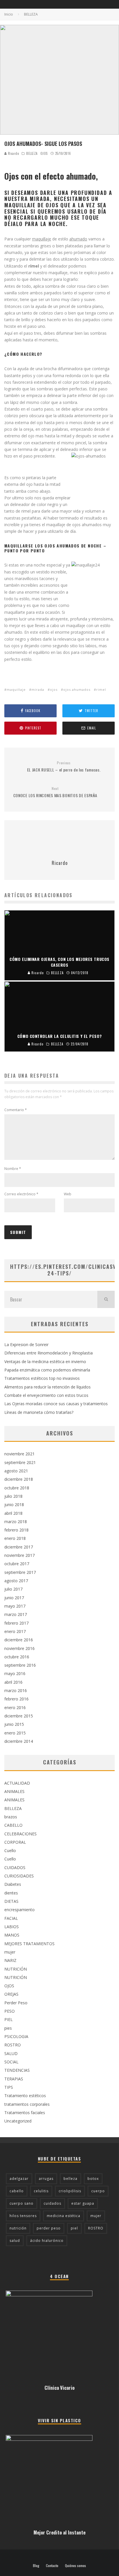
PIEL (9, 2019)
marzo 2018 (16, 1522)
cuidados (52, 2203)
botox (93, 2179)
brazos (11, 1817)
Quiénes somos (76, 2566)
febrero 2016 (16, 1699)
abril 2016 (13, 1682)
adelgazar (19, 2179)
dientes (11, 1893)
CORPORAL (15, 1842)
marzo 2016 (16, 1690)
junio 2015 (14, 1724)
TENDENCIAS (17, 2070)
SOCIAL (11, 2062)
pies (8, 2028)
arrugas (46, 2179)
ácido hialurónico (47, 2241)
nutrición (18, 2228)
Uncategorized (18, 2121)
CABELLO (13, 1825)
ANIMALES (14, 1791)
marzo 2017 (16, 1614)
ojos (54, 689)
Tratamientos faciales (25, 2113)
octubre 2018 (17, 1488)
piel (74, 2228)
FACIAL (11, 1918)
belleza (70, 2179)
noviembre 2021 (19, 1454)
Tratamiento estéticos (25, 2096)
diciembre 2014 (19, 1741)
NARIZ (10, 1960)
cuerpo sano (22, 2203)
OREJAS (11, 1994)
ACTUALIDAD (17, 1783)
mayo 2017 (15, 1606)
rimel (101, 689)
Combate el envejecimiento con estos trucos (46, 1395)
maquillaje (16, 689)
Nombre (13, 1169)
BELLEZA (32, 153)
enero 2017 (15, 1631)
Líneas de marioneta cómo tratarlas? (39, 1412)
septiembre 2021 (20, 1462)
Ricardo (13, 153)
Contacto (52, 2566)
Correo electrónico (21, 1194)
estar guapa (83, 2203)
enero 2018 (15, 1538)
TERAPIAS (14, 2079)
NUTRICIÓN (16, 1969)
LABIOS (12, 1927)
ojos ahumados (77, 689)
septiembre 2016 (20, 1665)
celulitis (41, 2191)
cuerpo (98, 2191)
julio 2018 (13, 1496)
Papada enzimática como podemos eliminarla (47, 1370)
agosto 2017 (16, 1581)
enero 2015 (15, 1733)
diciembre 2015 (19, 1716)
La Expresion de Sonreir (26, 1345)
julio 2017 (13, 1589)
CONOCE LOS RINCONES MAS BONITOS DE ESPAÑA (55, 792)
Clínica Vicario (59, 2388)
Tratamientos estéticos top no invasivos (42, 1378)
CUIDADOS (15, 1867)
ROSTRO (13, 2045)
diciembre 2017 (19, 1547)
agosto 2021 (16, 1471)
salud (15, 2241)
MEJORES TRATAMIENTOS (29, 1944)
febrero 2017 (16, 1623)
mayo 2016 (15, 1673)
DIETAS (11, 1901)
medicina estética (64, 2216)
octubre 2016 (17, 1657)
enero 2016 (15, 1707)
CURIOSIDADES (19, 1876)
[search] (106, 1299)
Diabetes (13, 1884)
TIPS (9, 2087)
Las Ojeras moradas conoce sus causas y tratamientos (56, 1404)
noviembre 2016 (19, 1648)
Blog (36, 2566)
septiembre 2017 (20, 1572)
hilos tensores (23, 2216)
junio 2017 (14, 1598)
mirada (38, 689)
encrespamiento (19, 1910)
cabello (17, 2191)
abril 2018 (13, 1513)
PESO (10, 2011)
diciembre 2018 (19, 1479)
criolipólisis (70, 2191)
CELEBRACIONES (21, 1834)
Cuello (10, 1850)
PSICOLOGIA (16, 2036)
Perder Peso (16, 2003)
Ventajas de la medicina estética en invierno (45, 1362)
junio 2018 (14, 1505)
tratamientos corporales (27, 2104)
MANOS (12, 1935)
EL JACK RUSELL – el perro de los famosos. (64, 767)
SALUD (11, 2053)
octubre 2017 (17, 1564)
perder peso (49, 2228)
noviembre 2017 (19, 1555)
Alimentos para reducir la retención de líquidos (48, 1387)
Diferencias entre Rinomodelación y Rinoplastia (49, 1353)
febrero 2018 (16, 1530)
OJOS (44, 153)
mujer (10, 1952)
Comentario (16, 1110)
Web (68, 1194)
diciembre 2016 (19, 1640)
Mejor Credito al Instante (59, 2532)
